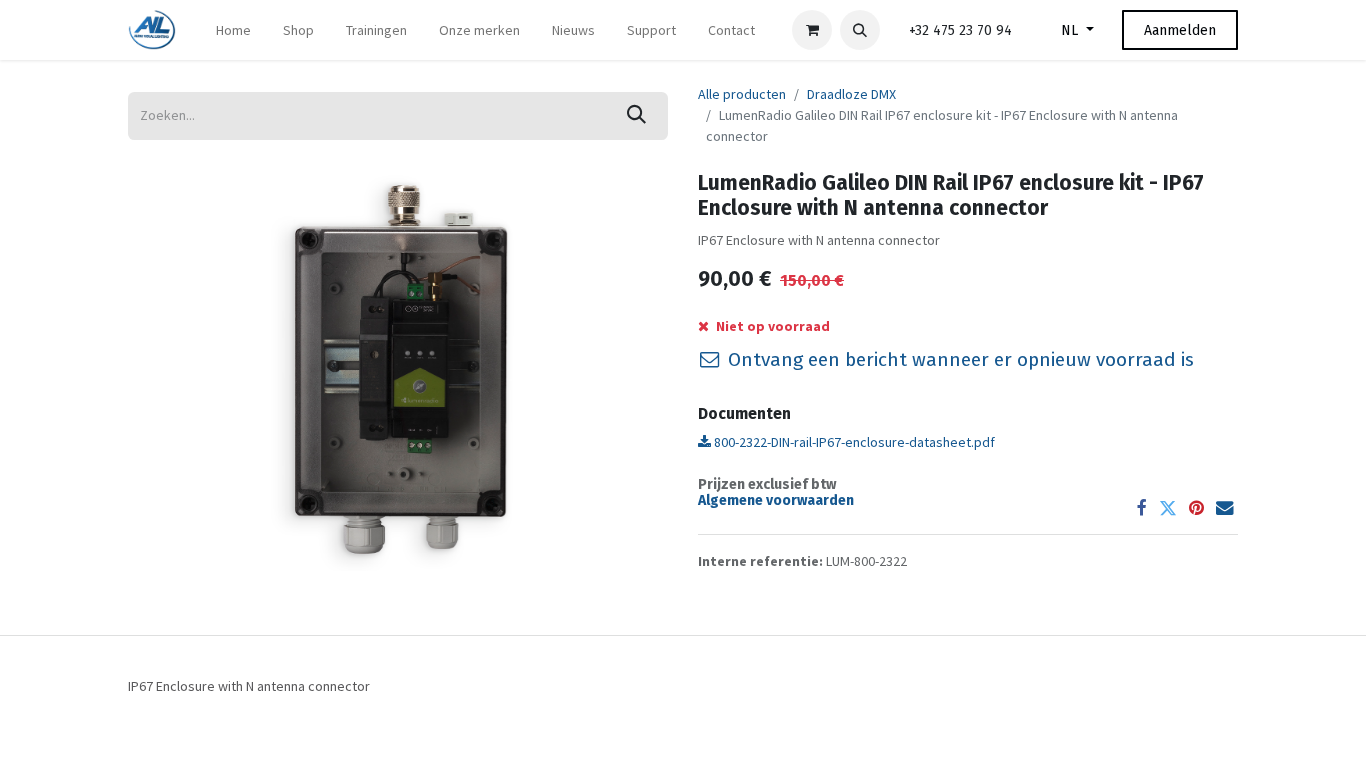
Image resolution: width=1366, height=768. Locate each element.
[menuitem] (233, 30)
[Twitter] (1168, 509)
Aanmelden (1180, 30)
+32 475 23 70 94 (960, 30)
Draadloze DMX (851, 94)
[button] (860, 30)
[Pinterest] (1196, 509)
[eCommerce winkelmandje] (812, 30)
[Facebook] (1142, 509)
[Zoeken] (636, 116)
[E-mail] (1225, 509)
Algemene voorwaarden (776, 500)
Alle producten (742, 94)
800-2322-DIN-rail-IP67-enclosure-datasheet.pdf (853, 442)
